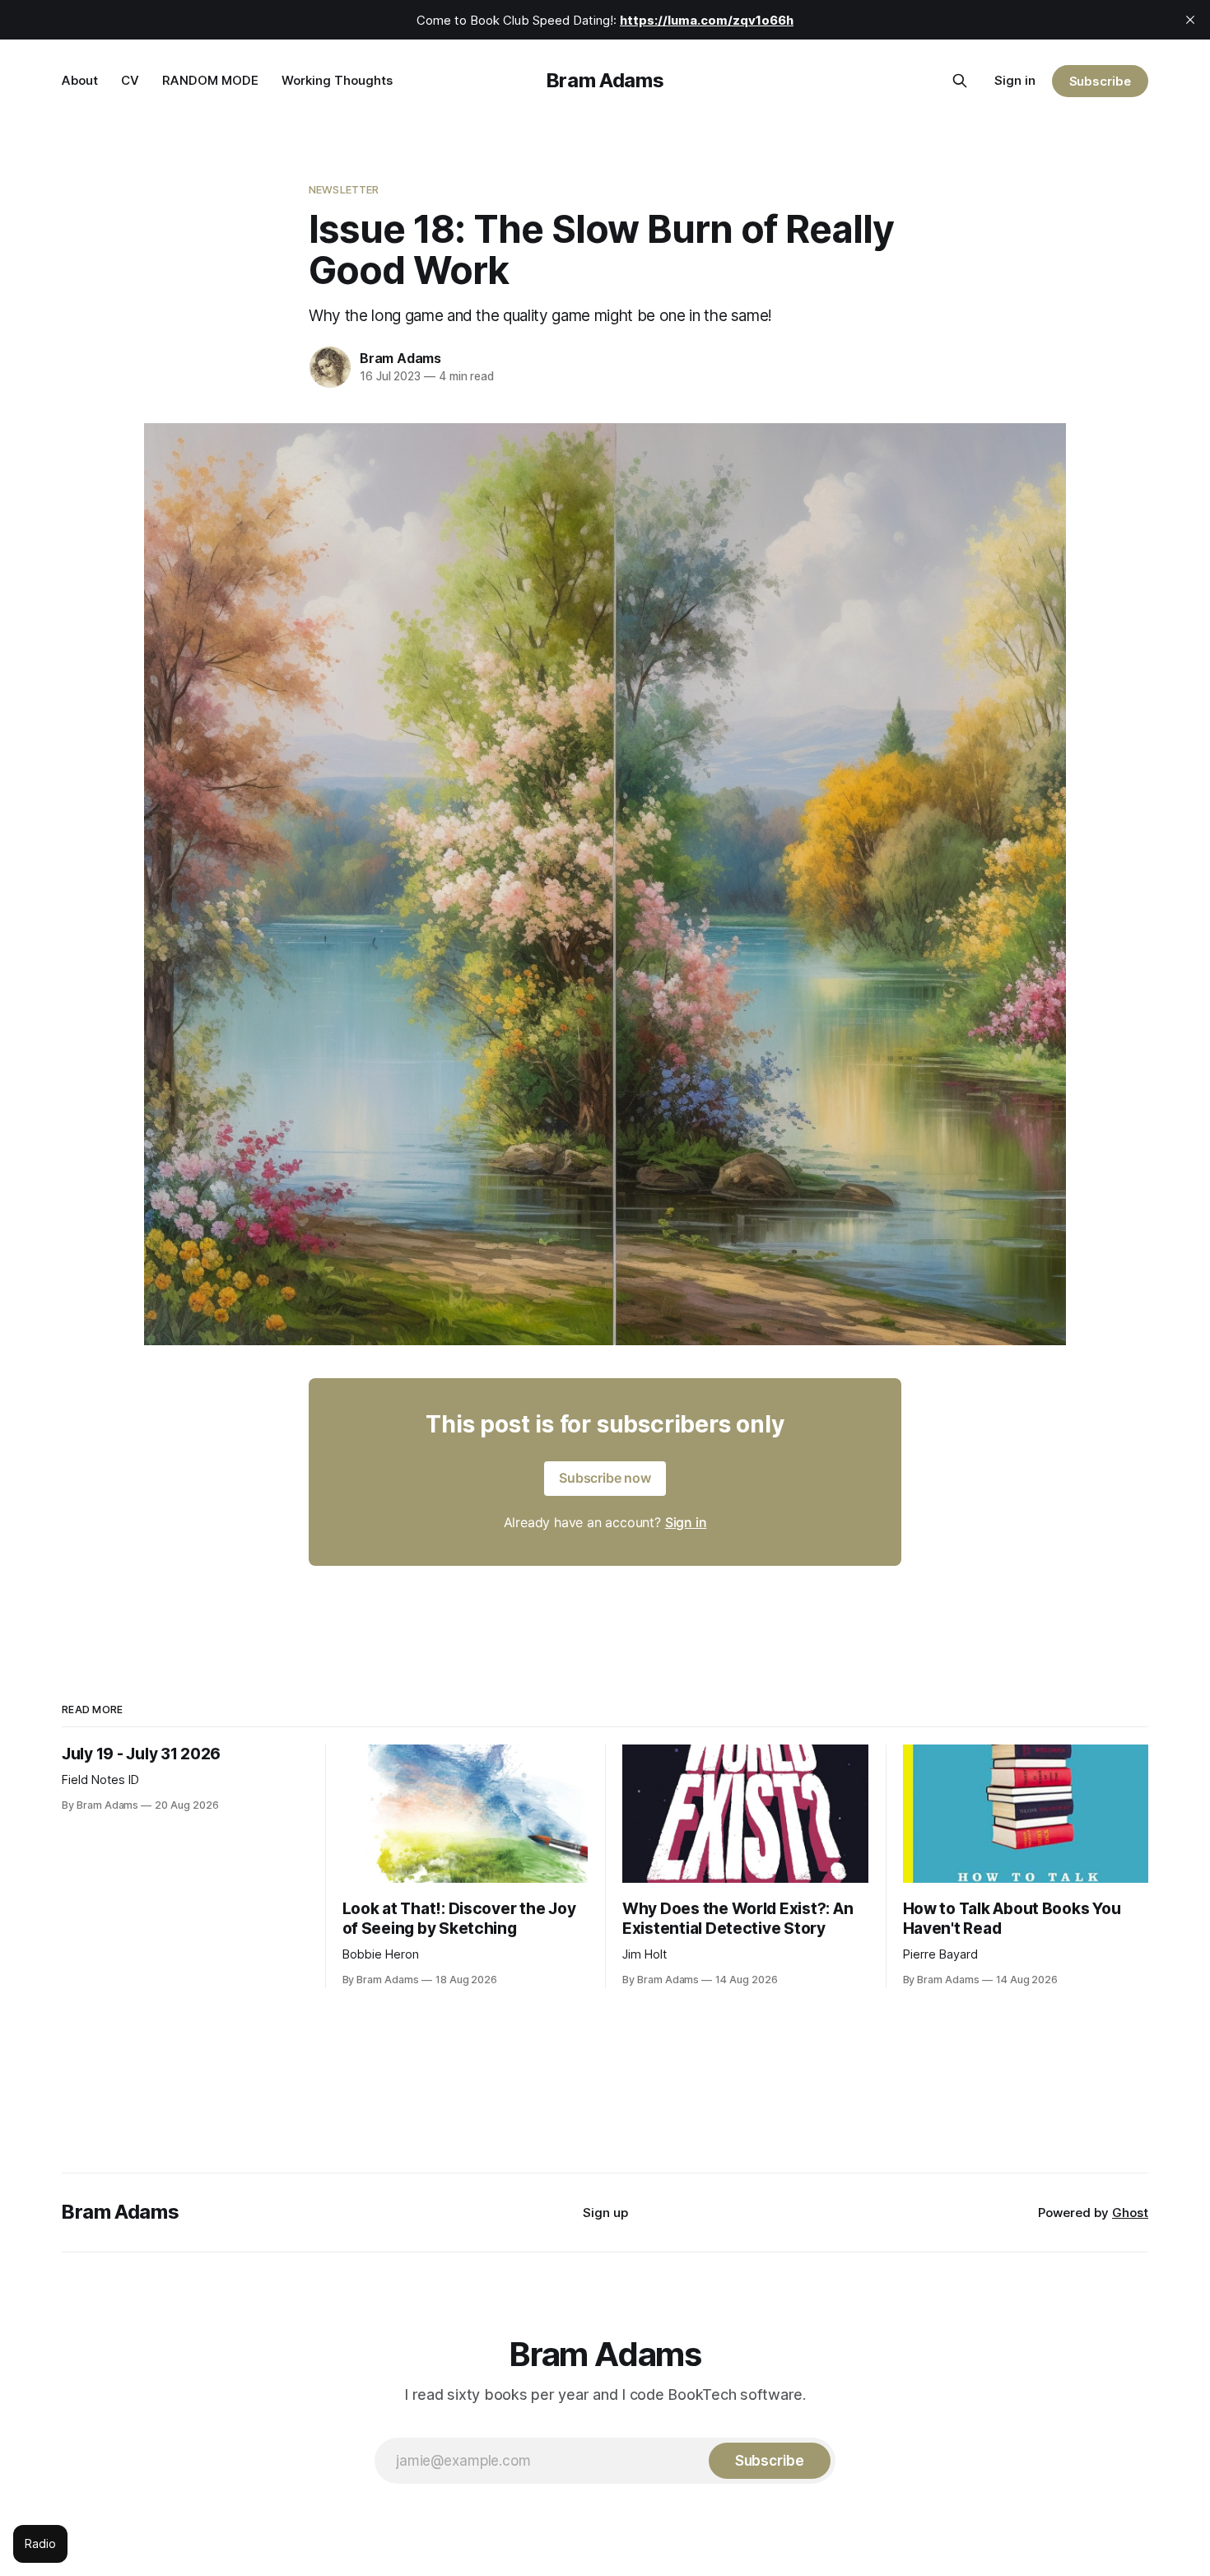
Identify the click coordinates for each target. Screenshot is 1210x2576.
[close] (1190, 20)
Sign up (605, 2213)
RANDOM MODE (210, 80)
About (80, 80)
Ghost (1130, 2213)
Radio (40, 2543)
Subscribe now (605, 1478)
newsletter (344, 189)
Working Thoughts (337, 80)
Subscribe (1100, 81)
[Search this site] (960, 81)
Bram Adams (605, 80)
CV (130, 80)
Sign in (1015, 80)
